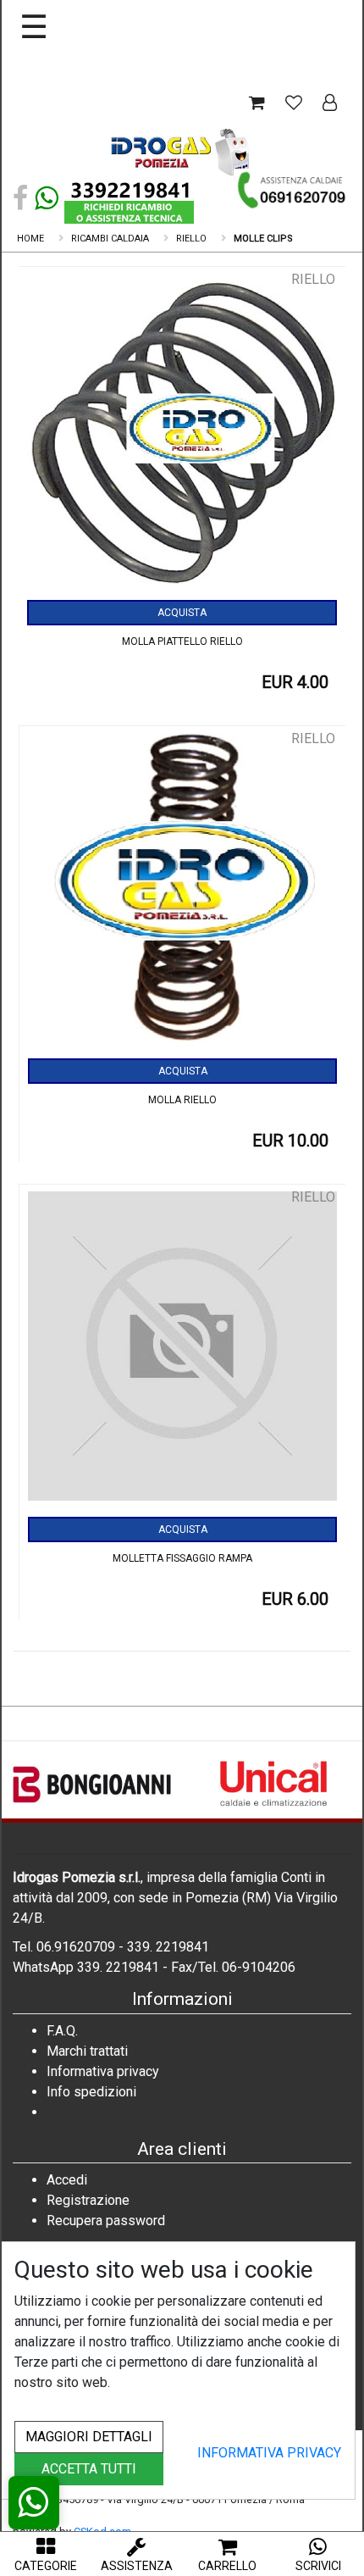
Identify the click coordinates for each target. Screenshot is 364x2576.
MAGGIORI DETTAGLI (89, 2437)
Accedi (67, 2180)
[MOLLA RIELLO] (182, 894)
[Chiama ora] (292, 190)
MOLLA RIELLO (182, 1100)
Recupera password (106, 2221)
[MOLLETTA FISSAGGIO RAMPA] (182, 1352)
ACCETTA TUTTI (89, 2469)
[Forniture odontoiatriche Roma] (182, 151)
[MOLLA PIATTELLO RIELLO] (182, 435)
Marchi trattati (87, 2051)
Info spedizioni (91, 2092)
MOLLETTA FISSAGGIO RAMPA (182, 1558)
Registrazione (88, 2200)
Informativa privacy (103, 2071)
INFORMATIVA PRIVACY (269, 2453)
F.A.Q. (62, 2031)
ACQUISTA (182, 613)
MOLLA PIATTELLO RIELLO (182, 641)
